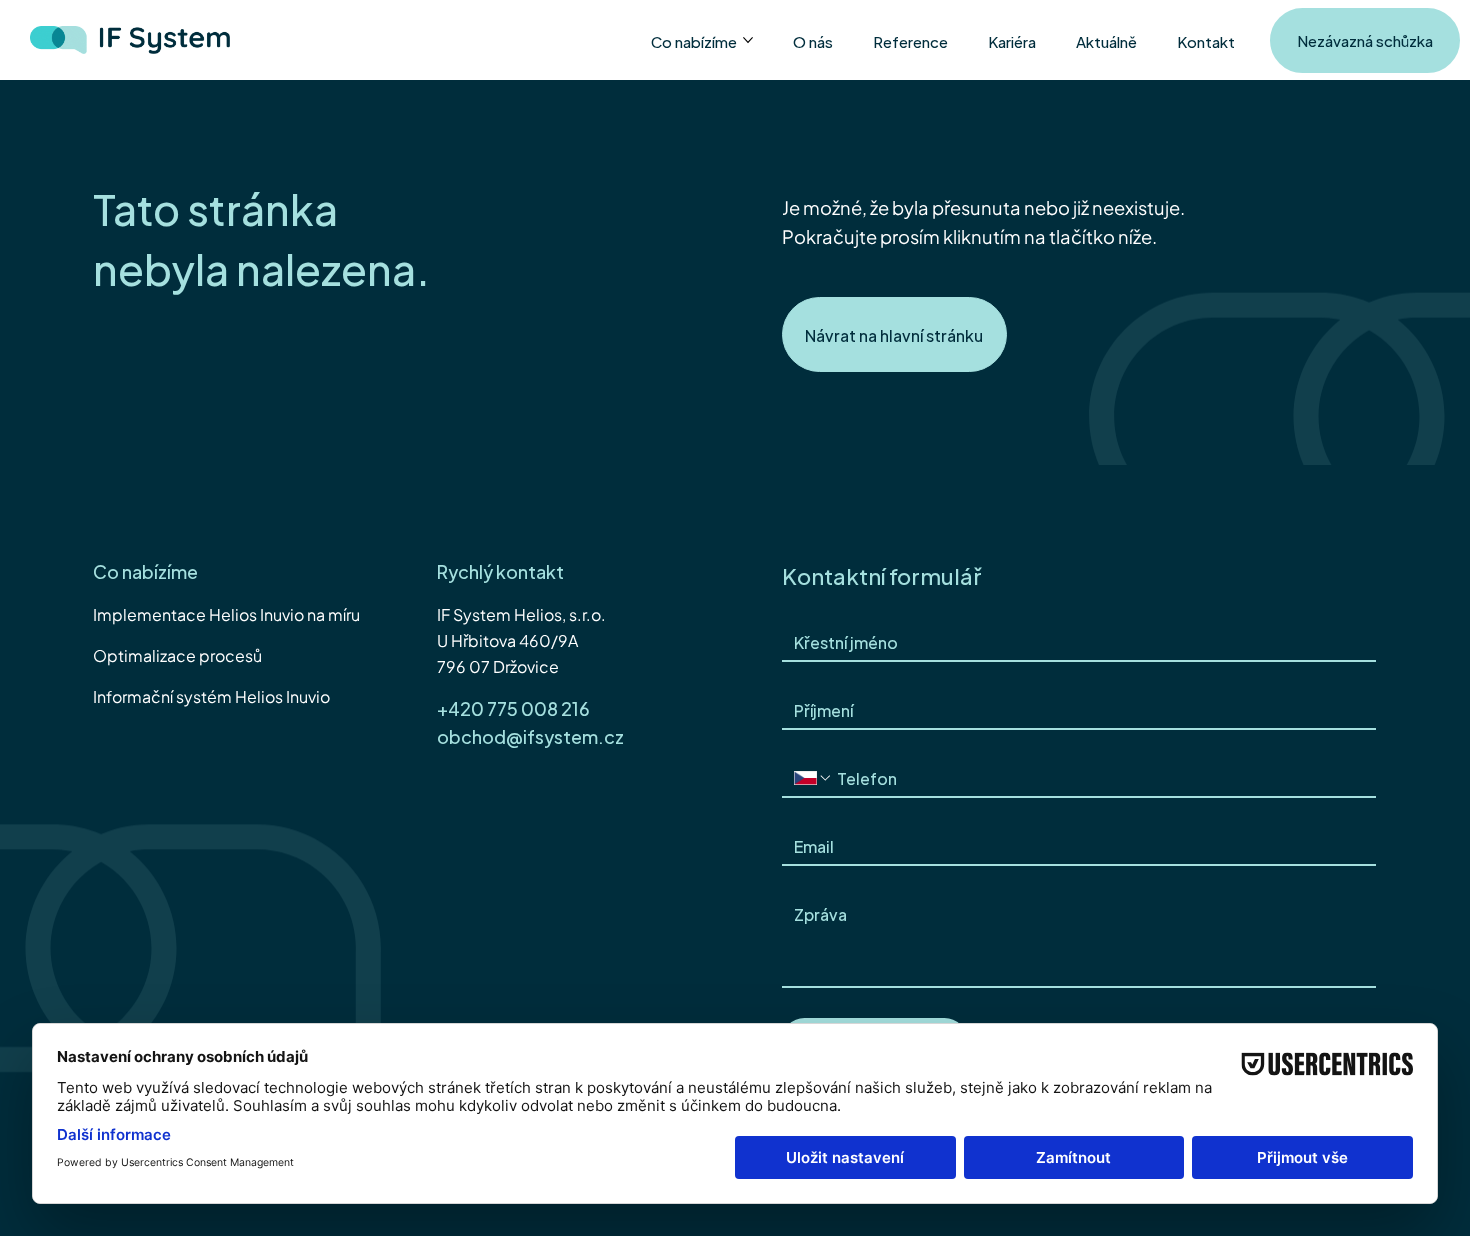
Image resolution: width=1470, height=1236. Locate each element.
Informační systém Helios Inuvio (211, 695)
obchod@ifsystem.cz (530, 735)
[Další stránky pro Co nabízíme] (748, 40)
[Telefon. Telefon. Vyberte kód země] (813, 778)
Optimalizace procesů (177, 654)
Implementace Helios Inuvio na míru (226, 613)
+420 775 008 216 (513, 707)
